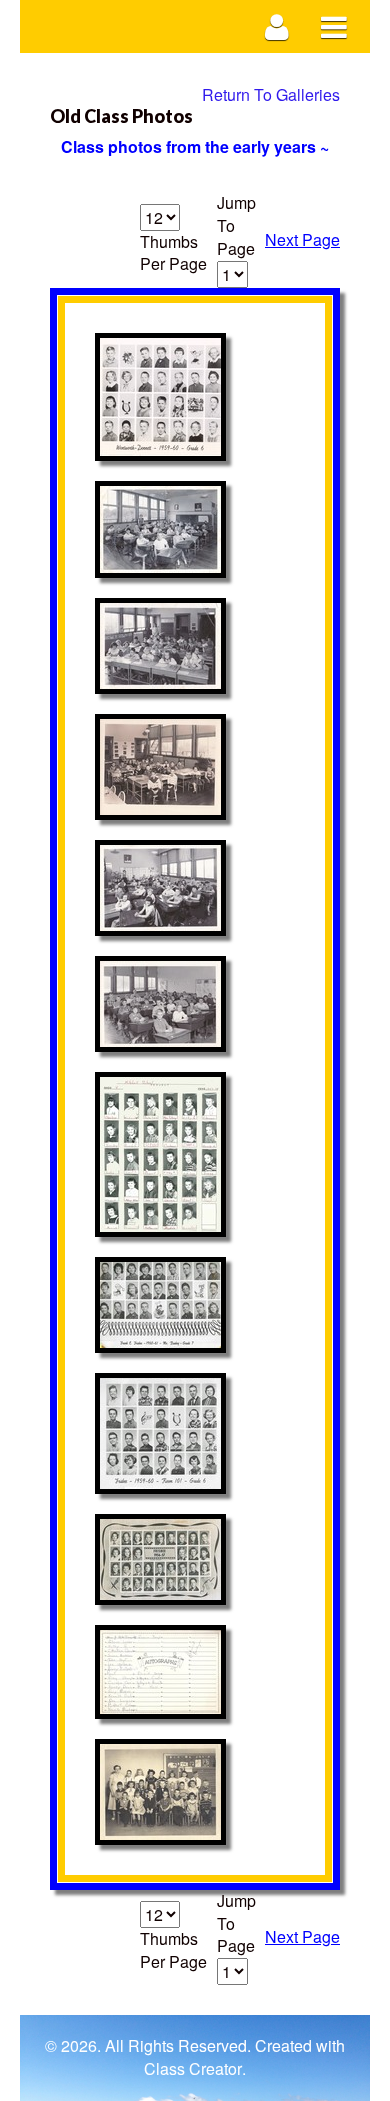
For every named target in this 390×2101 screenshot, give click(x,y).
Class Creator (193, 2069)
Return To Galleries (271, 94)
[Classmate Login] (277, 26)
